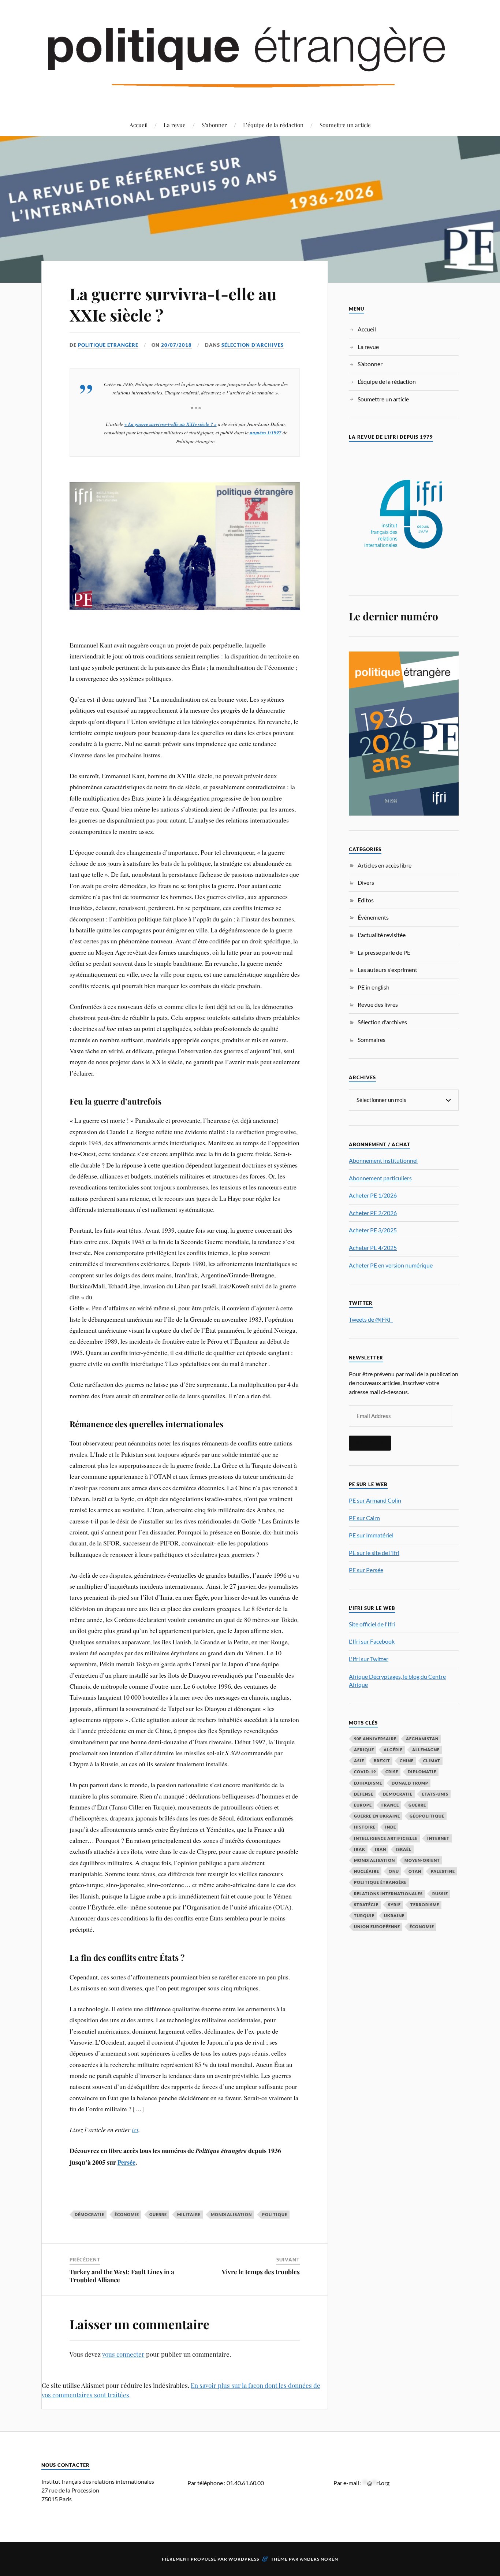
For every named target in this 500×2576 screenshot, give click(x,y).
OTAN (415, 1871)
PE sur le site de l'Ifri (374, 1553)
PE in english (374, 987)
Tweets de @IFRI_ (371, 1319)
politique (275, 2214)
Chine (407, 1761)
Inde (391, 1827)
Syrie (394, 1905)
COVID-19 (365, 1772)
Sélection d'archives (253, 345)
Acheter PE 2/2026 (373, 1213)
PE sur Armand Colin (375, 1500)
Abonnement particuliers (380, 1178)
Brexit (382, 1761)
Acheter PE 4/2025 (373, 1248)
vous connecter (123, 2354)
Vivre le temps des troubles (261, 2272)
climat (432, 1761)
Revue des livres (378, 1004)
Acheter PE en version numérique (391, 1265)
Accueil (139, 125)
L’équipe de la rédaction (273, 125)
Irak (360, 1849)
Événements (373, 917)
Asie (359, 1761)
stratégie (366, 1905)
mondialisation (231, 2214)
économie (127, 2214)
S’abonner (214, 125)
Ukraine (394, 1916)
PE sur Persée (366, 1570)
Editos (366, 900)
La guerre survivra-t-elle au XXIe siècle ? (173, 304)
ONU (394, 1871)
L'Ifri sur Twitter (369, 1659)
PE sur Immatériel (371, 1535)
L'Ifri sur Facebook (372, 1641)
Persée (126, 2162)
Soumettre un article (345, 125)
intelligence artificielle (386, 1838)
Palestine (443, 1871)
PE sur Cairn (364, 1518)
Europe (363, 1805)
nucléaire (367, 1871)
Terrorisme (425, 1905)
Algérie (393, 1750)
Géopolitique (427, 1816)
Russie (440, 1894)
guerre (158, 2214)
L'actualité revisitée (382, 935)
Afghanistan (422, 1739)
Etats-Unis (435, 1794)
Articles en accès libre (385, 865)
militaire (189, 2214)
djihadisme (368, 1783)
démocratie (89, 2214)
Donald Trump (410, 1783)
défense (364, 1794)
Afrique (364, 1750)
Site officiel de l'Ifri (372, 1624)
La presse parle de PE (384, 952)
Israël (404, 1849)
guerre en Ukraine (377, 1816)
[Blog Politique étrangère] (250, 56)
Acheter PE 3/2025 (373, 1230)
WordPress (244, 2559)
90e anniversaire (375, 1739)
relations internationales (388, 1894)
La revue (175, 125)
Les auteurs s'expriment (387, 970)
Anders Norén (319, 2559)
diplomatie (422, 1772)
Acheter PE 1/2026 (373, 1195)
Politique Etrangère (108, 345)
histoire (365, 1827)
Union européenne (377, 1927)
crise (392, 1772)
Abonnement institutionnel (383, 1160)
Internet (438, 1838)
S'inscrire (370, 1443)
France (390, 1805)
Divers (366, 882)
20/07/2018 (176, 345)
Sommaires (372, 1040)
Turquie (364, 1916)
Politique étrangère (380, 1882)
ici (135, 2130)
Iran (380, 1849)
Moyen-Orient (422, 1860)
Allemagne (426, 1750)
